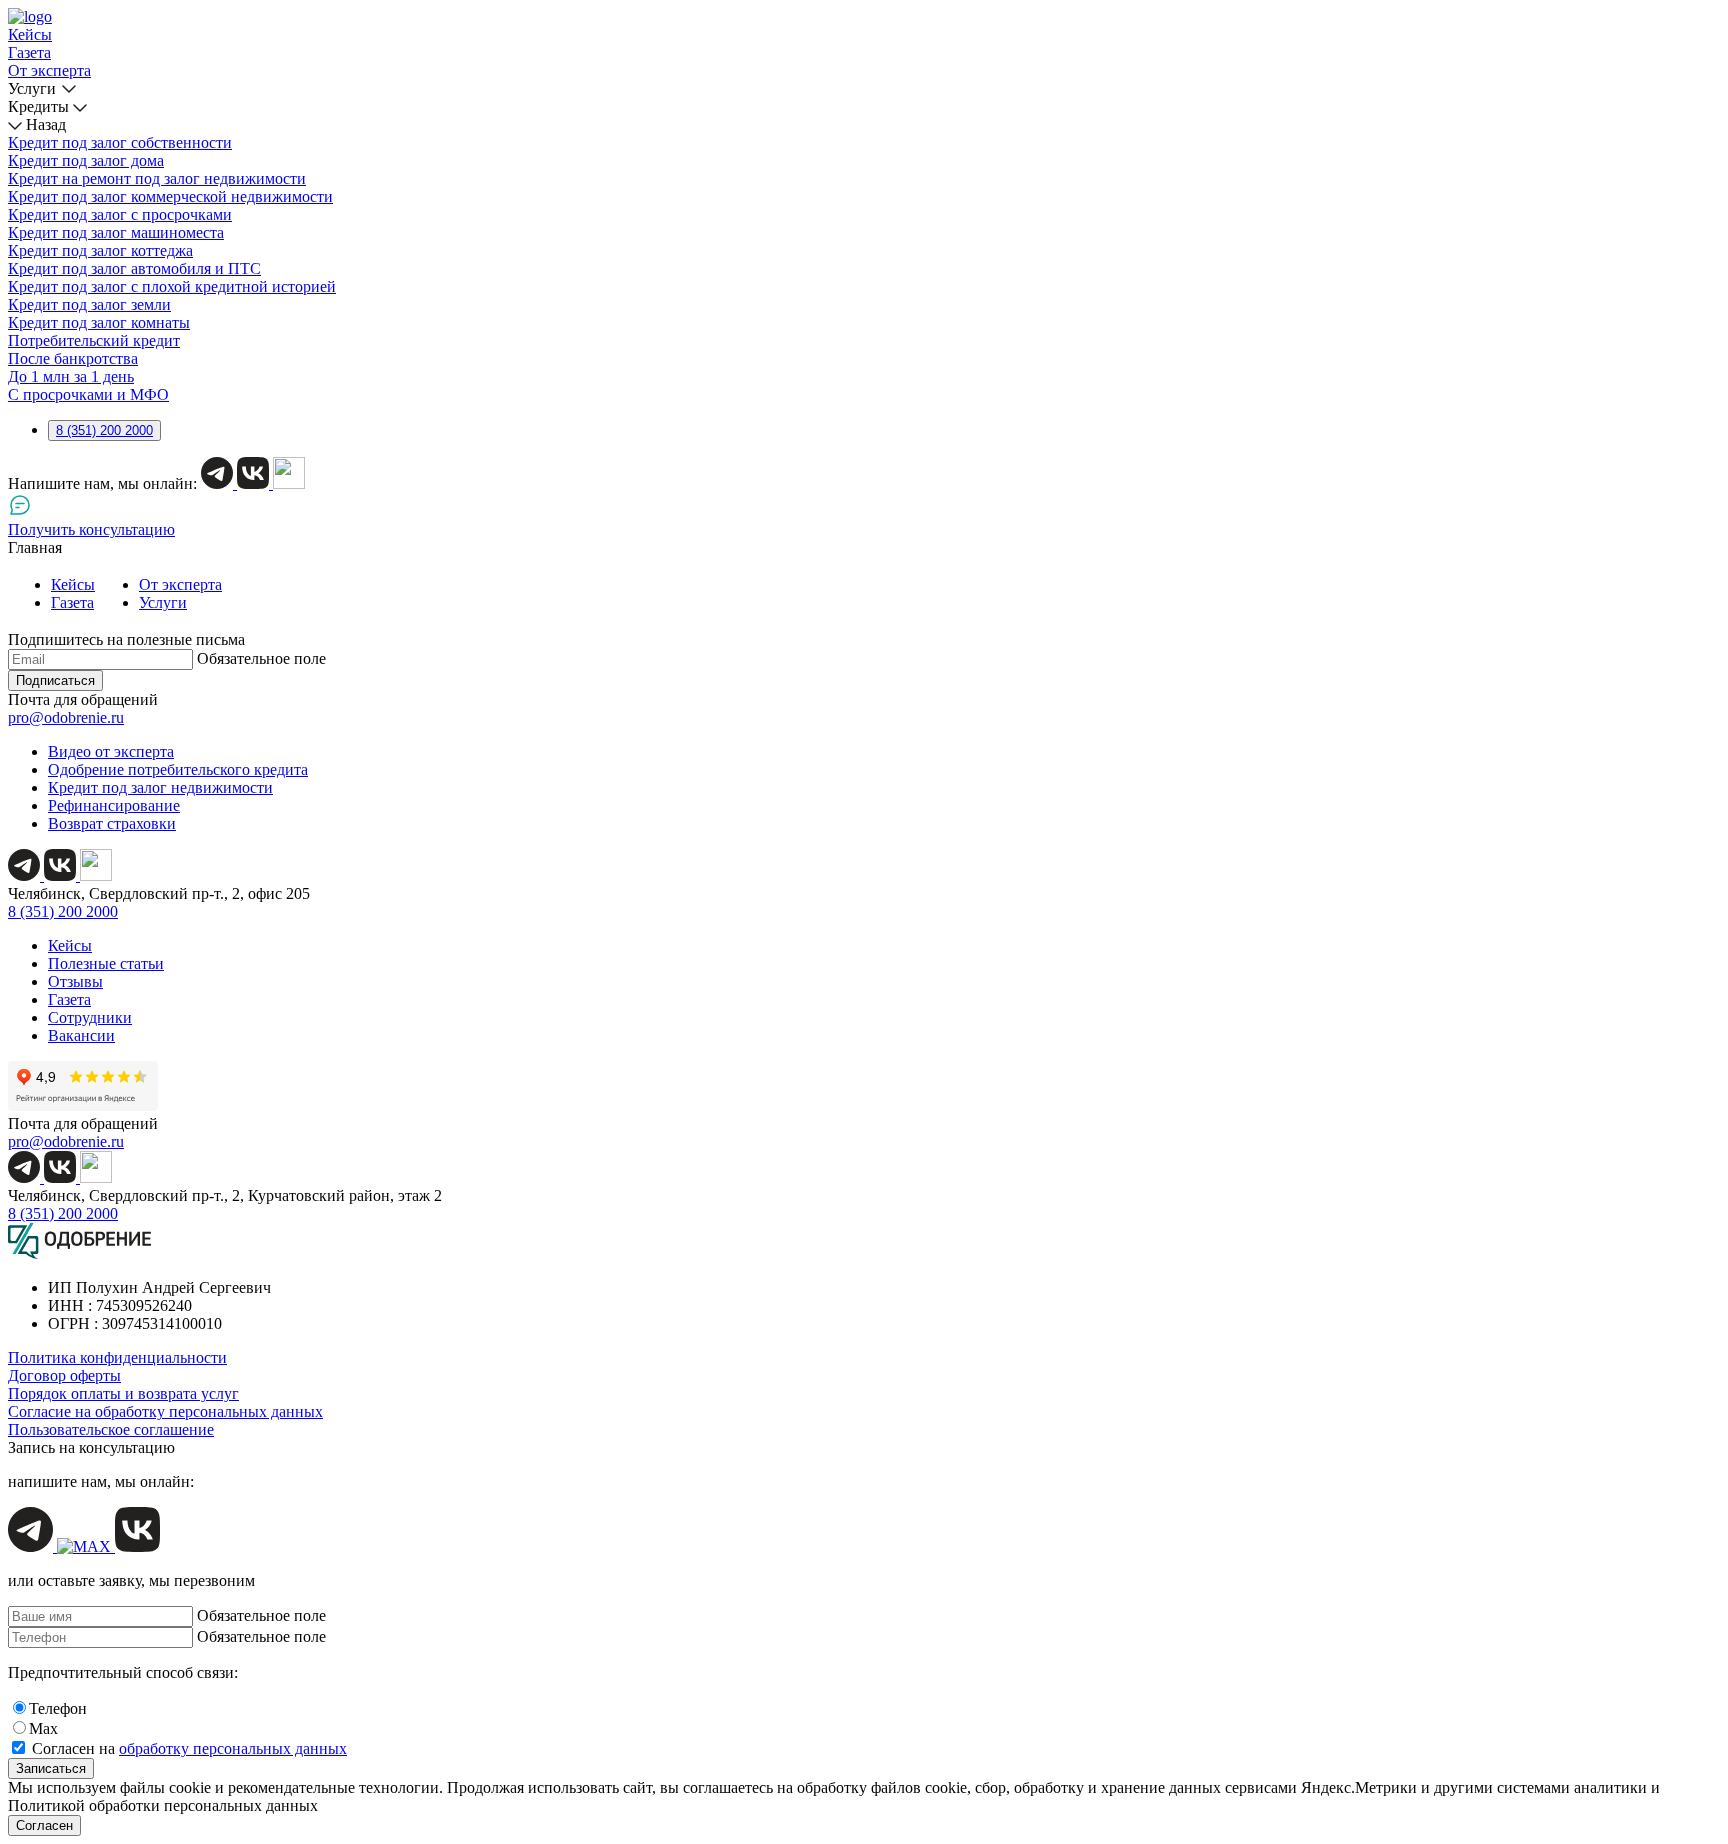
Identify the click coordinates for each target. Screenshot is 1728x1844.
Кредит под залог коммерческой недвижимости (170, 196)
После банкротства (73, 358)
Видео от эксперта (111, 751)
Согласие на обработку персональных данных (165, 1411)
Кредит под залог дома (86, 160)
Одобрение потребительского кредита (178, 769)
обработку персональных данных (233, 1748)
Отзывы (75, 981)
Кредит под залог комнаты (99, 322)
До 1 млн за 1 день (71, 376)
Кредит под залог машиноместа (116, 232)
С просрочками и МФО (88, 394)
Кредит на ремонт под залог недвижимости (157, 178)
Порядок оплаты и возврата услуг (123, 1393)
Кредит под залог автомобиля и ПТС (134, 268)
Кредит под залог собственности (120, 142)
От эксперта (49, 70)
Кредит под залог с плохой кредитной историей (172, 286)
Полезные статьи (106, 963)
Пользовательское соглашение (111, 1429)
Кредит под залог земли (89, 304)
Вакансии (81, 1035)
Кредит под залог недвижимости (160, 787)
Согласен (44, 1825)
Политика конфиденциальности (117, 1357)
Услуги (32, 88)
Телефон (58, 1708)
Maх (43, 1728)
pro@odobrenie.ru (66, 717)
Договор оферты (64, 1375)
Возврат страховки (112, 823)
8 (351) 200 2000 (104, 430)
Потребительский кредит (94, 340)
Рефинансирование (114, 805)
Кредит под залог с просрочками (120, 214)
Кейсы (30, 34)
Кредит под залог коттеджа (100, 250)
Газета (29, 52)
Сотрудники (90, 1017)
